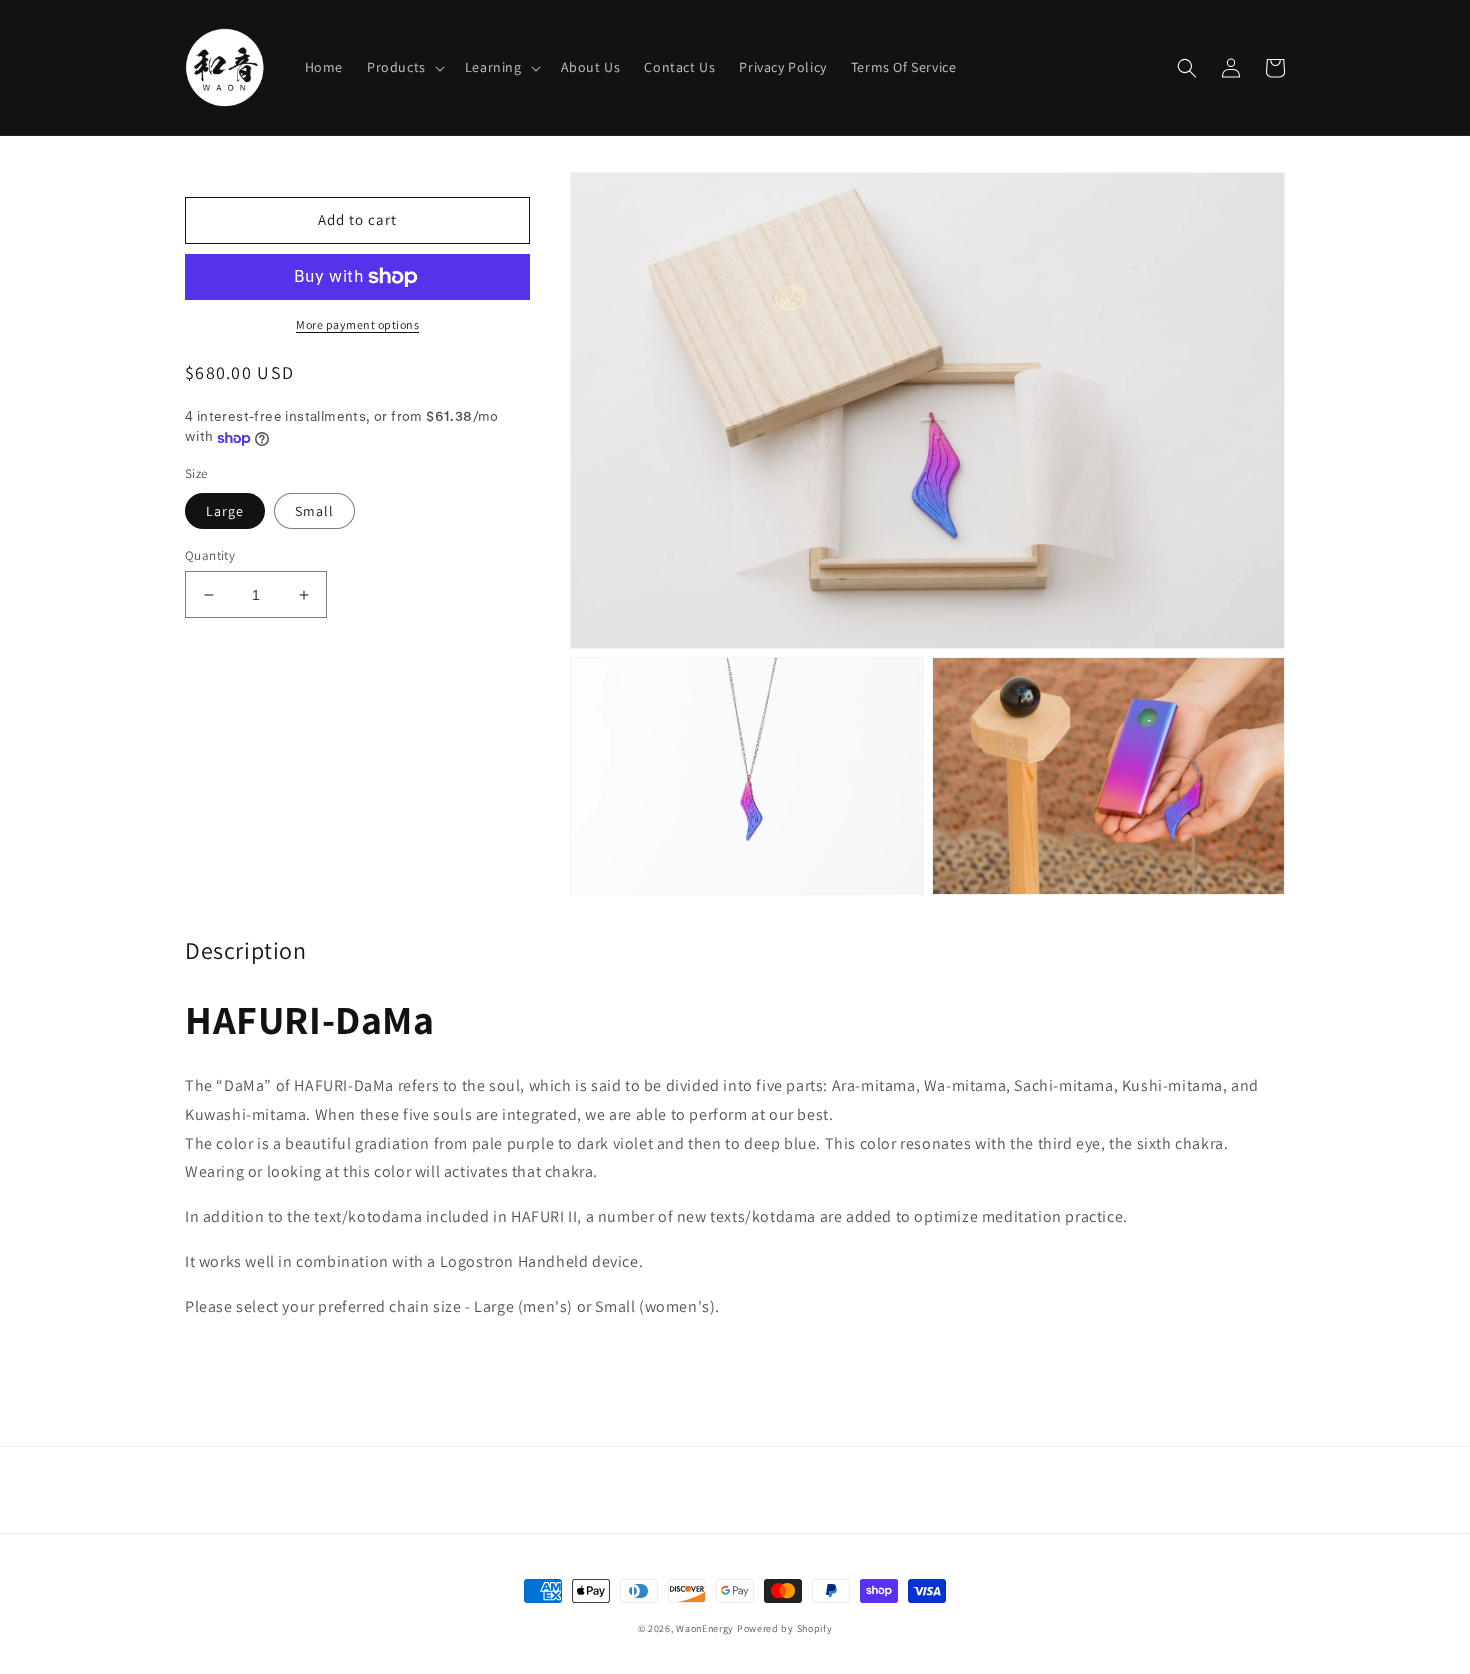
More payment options (357, 324)
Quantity (210, 555)
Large (225, 511)
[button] (404, 67)
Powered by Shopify (785, 1628)
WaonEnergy (705, 1628)
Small (314, 511)
